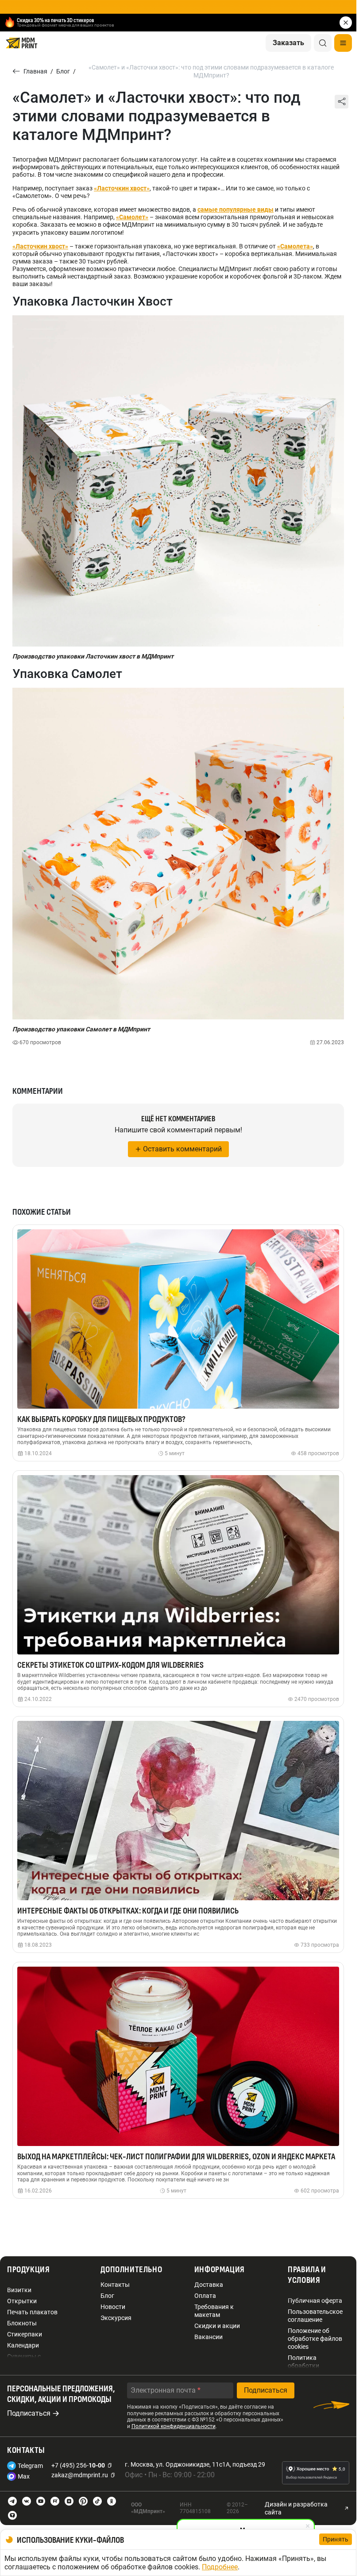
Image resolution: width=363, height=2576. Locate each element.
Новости (113, 2307)
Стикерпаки (25, 2334)
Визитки (19, 2290)
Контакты (115, 2285)
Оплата (205, 2296)
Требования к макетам (214, 2311)
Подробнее (220, 2567)
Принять (336, 2539)
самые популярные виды (236, 209)
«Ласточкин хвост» (40, 246)
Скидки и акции (217, 2326)
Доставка (209, 2285)
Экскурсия (116, 2318)
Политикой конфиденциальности (174, 2426)
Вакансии (209, 2337)
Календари (23, 2345)
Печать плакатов (32, 2312)
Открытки (22, 2301)
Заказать (288, 43)
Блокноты (22, 2323)
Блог (107, 2296)
